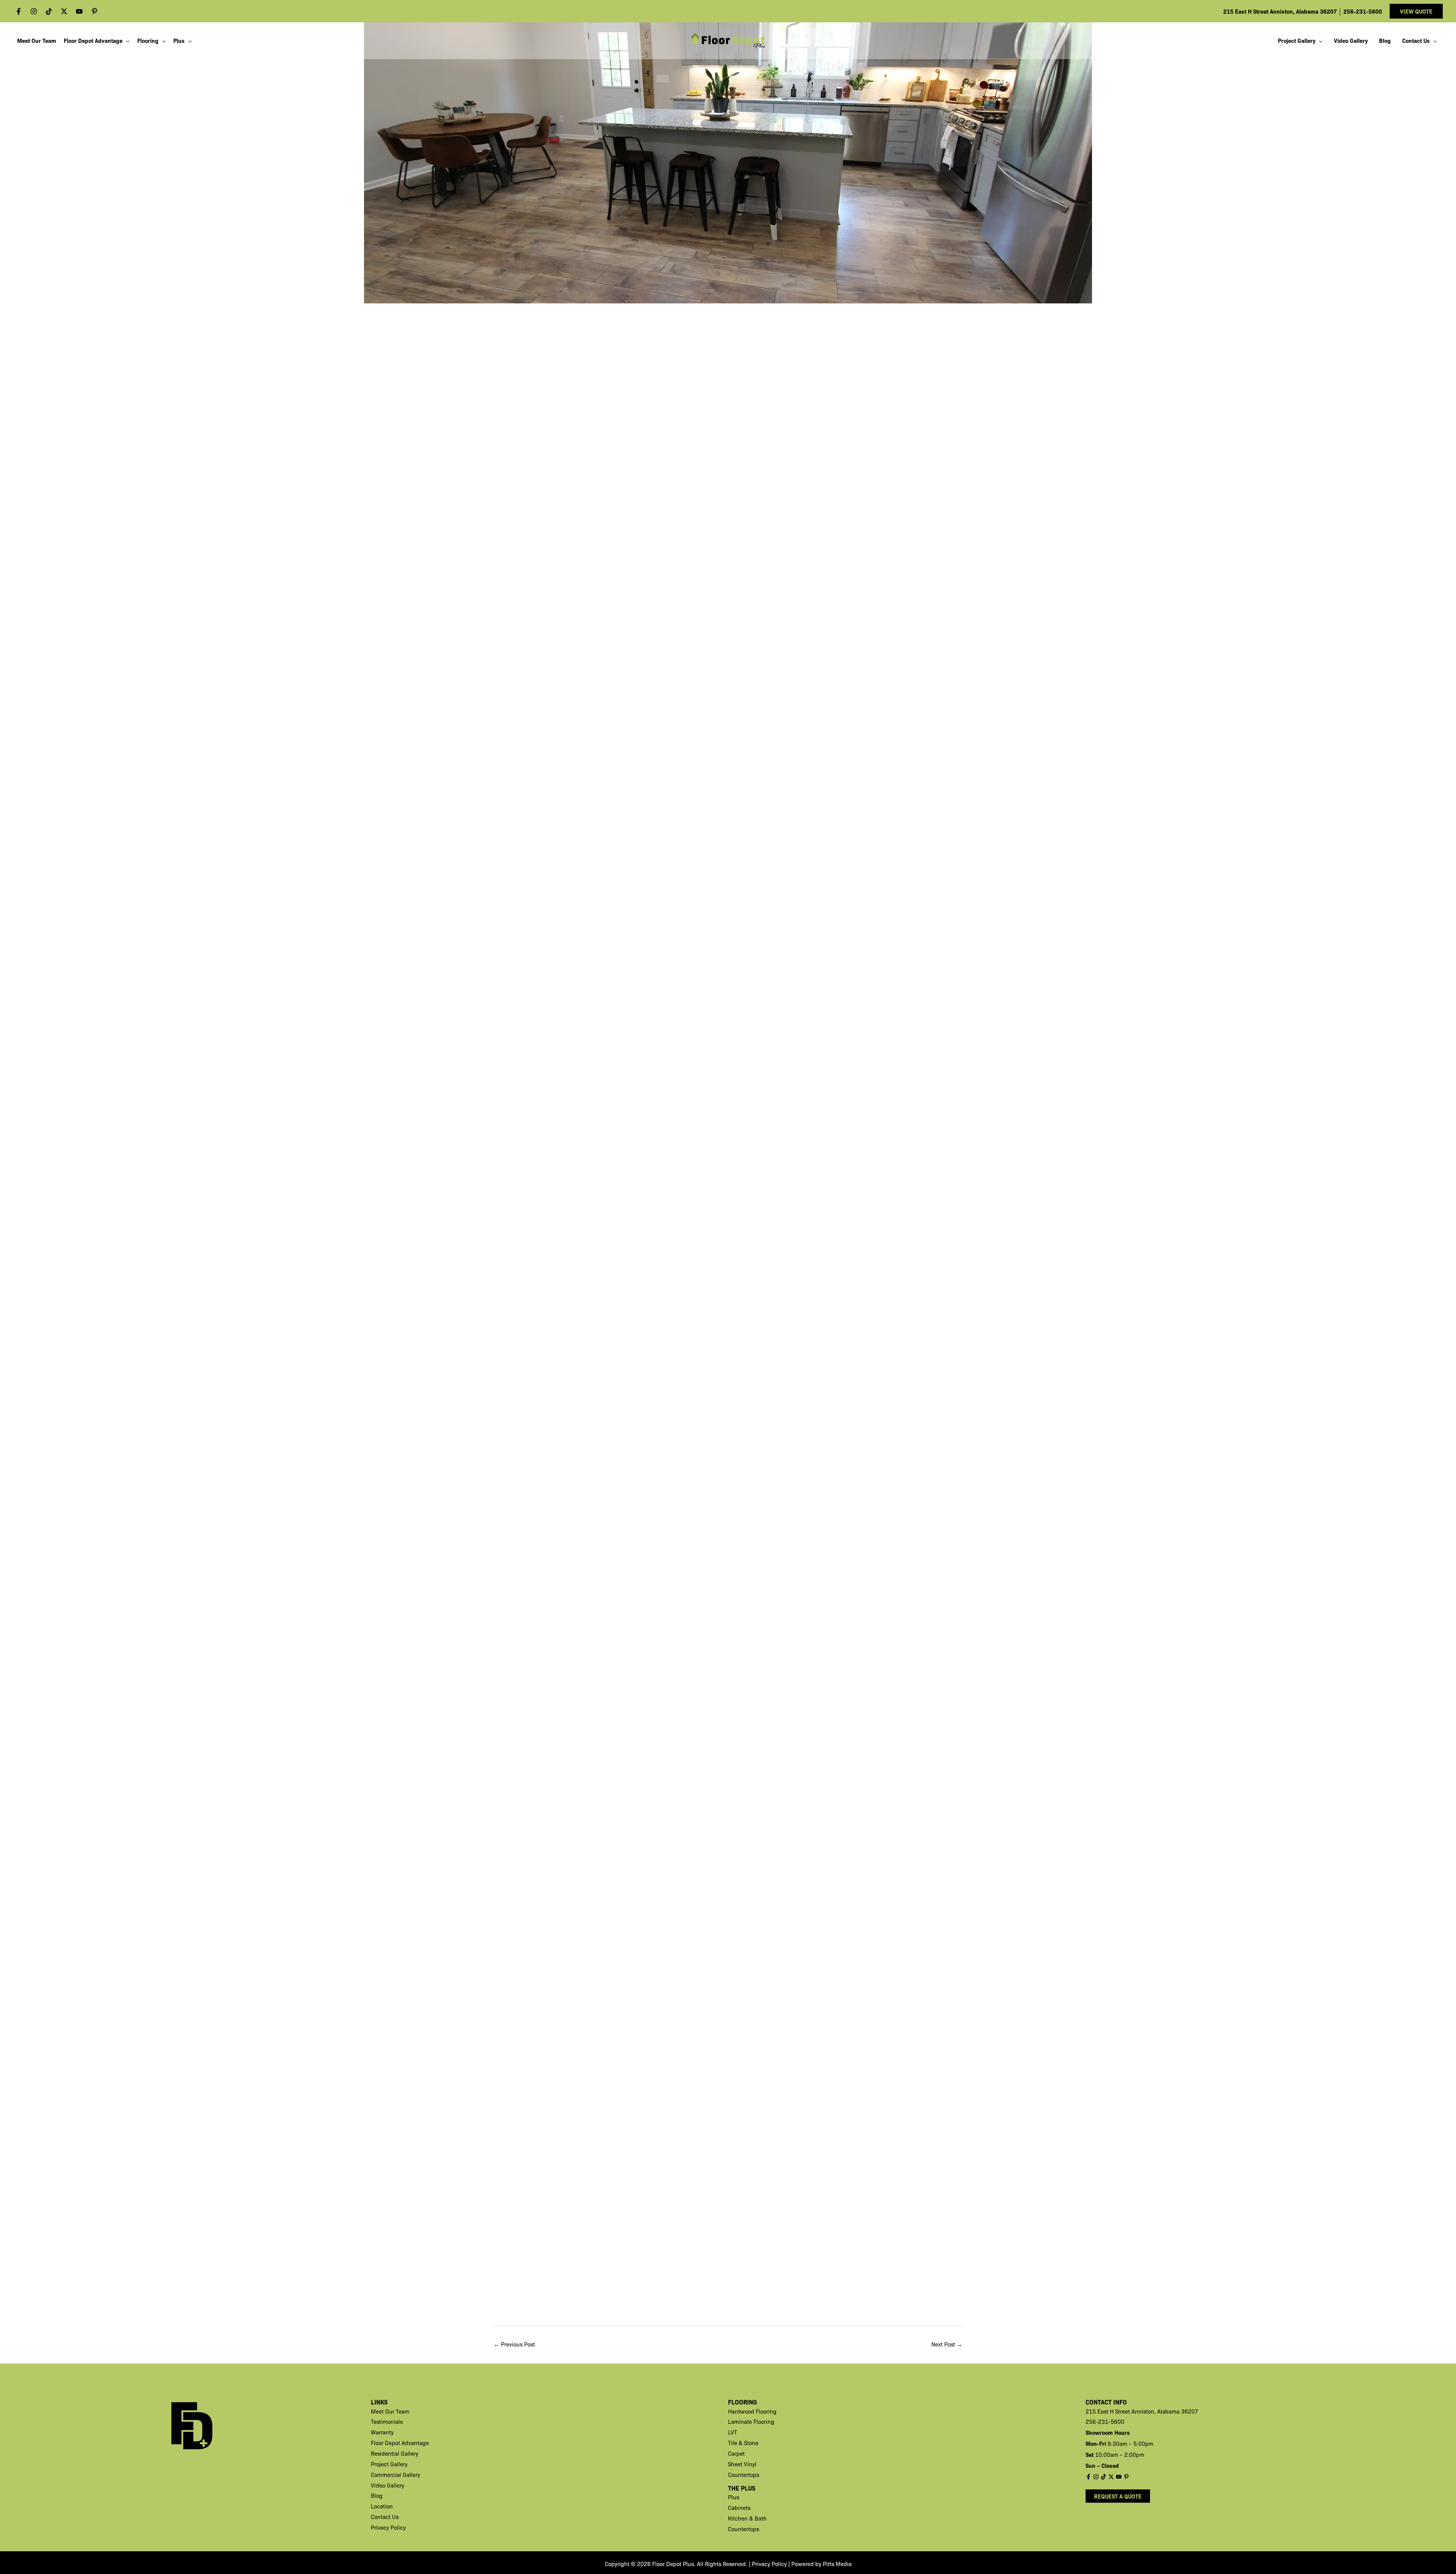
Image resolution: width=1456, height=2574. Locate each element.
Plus (733, 2497)
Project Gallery (389, 2464)
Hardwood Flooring (752, 2411)
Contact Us (385, 2517)
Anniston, (1144, 2411)
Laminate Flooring (751, 2422)
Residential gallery (395, 2453)
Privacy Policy (388, 2527)
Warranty (382, 2432)
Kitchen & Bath (747, 2518)
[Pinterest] (94, 11)
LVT (733, 2432)
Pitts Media (837, 2564)
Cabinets (739, 2508)
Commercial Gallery (395, 2475)
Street (1123, 2411)
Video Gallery (388, 2485)
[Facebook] (19, 11)
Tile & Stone (743, 2443)
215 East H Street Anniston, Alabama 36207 (1281, 11)
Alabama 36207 (1178, 2411)
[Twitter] (64, 11)
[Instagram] (34, 11)
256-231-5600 (1363, 11)
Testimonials (387, 2422)
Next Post (947, 2344)
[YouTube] (79, 11)
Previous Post (514, 2344)
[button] (1416, 11)
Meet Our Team (390, 2411)
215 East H (1100, 2411)
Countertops (744, 2475)
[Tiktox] (49, 11)
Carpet (736, 2453)
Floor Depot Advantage (400, 2443)
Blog (377, 2495)
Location (382, 2506)
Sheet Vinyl (742, 2464)
